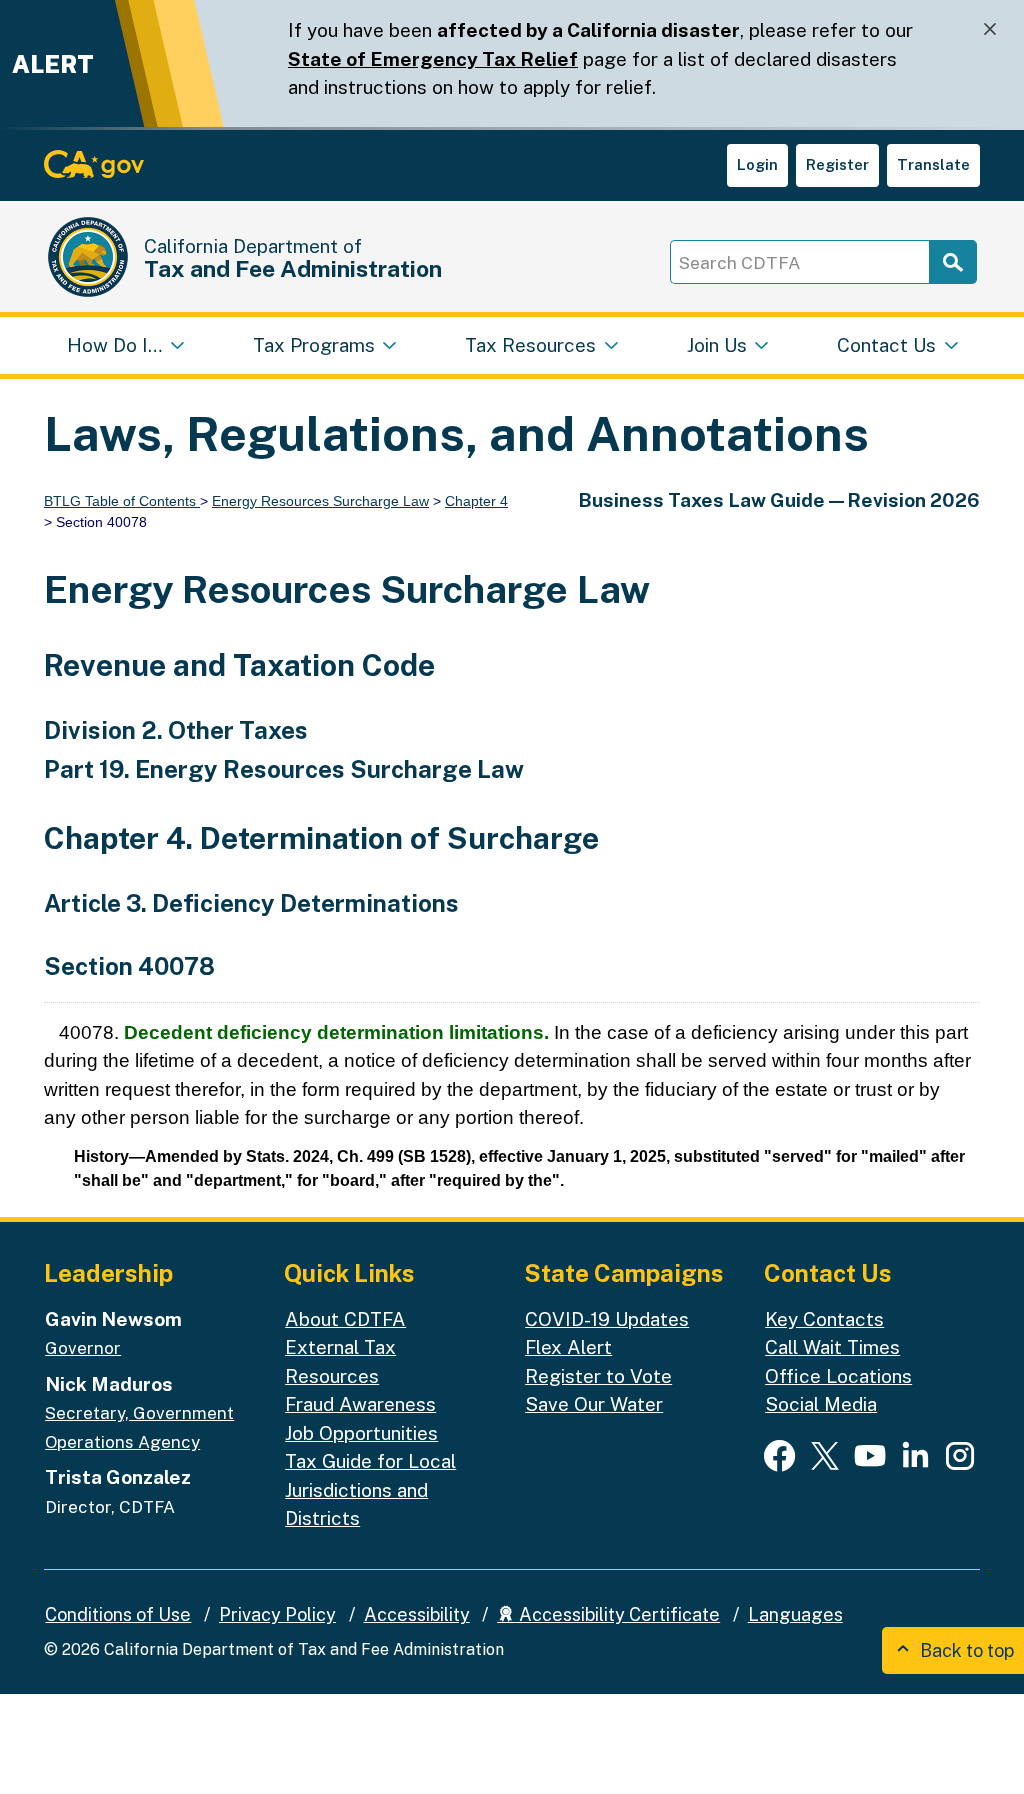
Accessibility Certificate (617, 1614)
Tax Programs (314, 345)
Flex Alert (568, 1347)
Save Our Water (594, 1404)
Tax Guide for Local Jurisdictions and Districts (370, 1489)
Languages (795, 1614)
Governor (83, 1348)
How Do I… (114, 345)
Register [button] (837, 164)
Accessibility (417, 1614)
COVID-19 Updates (607, 1319)
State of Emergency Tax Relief (433, 59)
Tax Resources (530, 345)
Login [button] (757, 164)
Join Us (717, 345)
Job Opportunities (361, 1433)
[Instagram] (960, 1455)
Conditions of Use (118, 1614)
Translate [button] (933, 164)
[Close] (990, 29)
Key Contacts (824, 1319)
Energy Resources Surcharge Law (320, 501)
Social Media (821, 1404)
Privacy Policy (277, 1614)
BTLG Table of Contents (122, 501)
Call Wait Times (832, 1347)
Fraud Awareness (360, 1404)
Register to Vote (598, 1376)
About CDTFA (345, 1319)
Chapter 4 (476, 501)
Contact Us (886, 345)
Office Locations (838, 1376)
